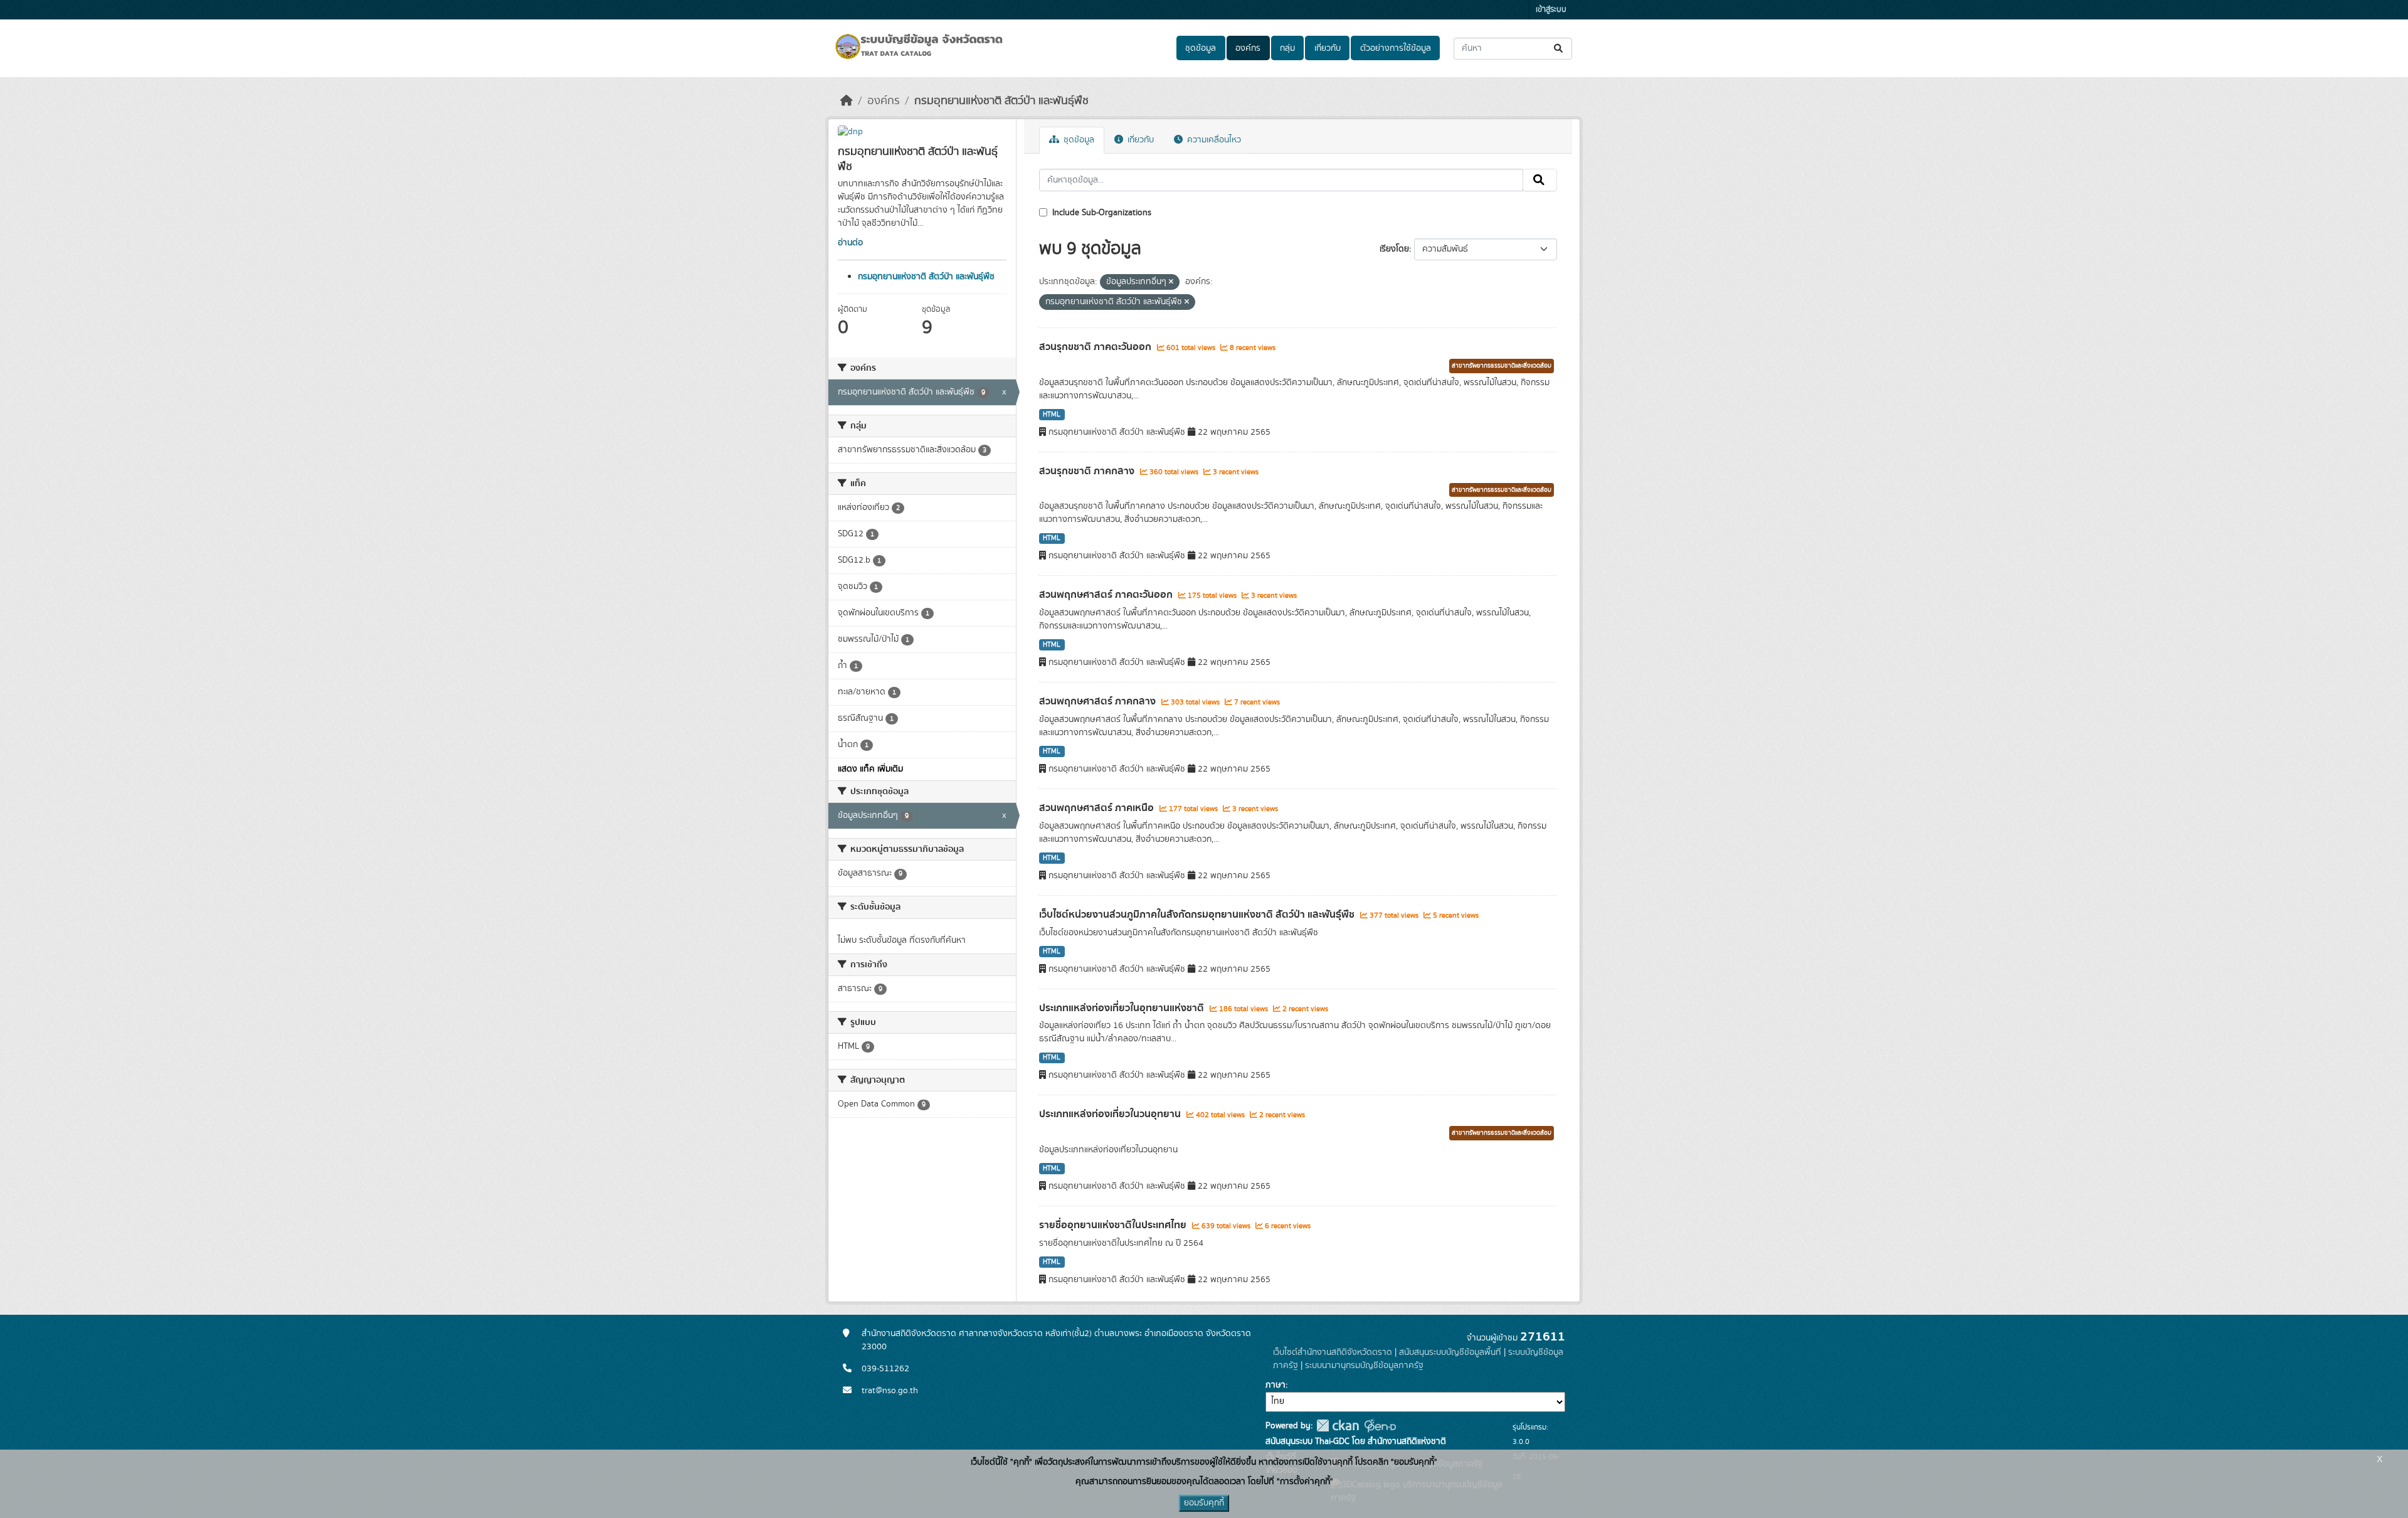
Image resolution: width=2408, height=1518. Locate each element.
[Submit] (1559, 49)
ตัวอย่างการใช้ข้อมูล (1396, 48)
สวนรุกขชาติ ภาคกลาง (1088, 471)
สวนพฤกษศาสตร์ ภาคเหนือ (1098, 808)
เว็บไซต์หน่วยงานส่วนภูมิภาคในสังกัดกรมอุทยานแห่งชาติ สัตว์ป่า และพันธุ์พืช (1198, 915)
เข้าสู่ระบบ (1551, 10)
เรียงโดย (1394, 249)
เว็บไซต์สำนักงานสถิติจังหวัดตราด (1333, 1352)
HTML (1052, 415)
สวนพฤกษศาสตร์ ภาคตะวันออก (1107, 595)
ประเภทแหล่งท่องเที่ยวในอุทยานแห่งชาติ (1123, 1008)
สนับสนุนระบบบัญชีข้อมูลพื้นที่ (1450, 1352)
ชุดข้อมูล (1201, 48)
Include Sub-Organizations (1101, 213)
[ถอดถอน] (1171, 282)
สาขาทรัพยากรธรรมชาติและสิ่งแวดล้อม (1502, 366)
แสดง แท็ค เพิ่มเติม (870, 769)
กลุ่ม (1287, 48)
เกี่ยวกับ (1328, 48)
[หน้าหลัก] (847, 101)
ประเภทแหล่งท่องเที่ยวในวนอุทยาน (1111, 1114)
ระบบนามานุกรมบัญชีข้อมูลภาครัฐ (1364, 1366)
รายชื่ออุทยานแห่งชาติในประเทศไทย (1114, 1225)
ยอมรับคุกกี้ (1204, 1503)
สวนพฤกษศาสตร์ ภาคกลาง (1099, 701)
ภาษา (1275, 1385)
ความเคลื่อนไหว (1213, 140)
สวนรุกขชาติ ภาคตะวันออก (1096, 347)
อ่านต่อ (850, 243)
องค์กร (1248, 48)
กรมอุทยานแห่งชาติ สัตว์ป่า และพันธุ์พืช (1001, 101)
